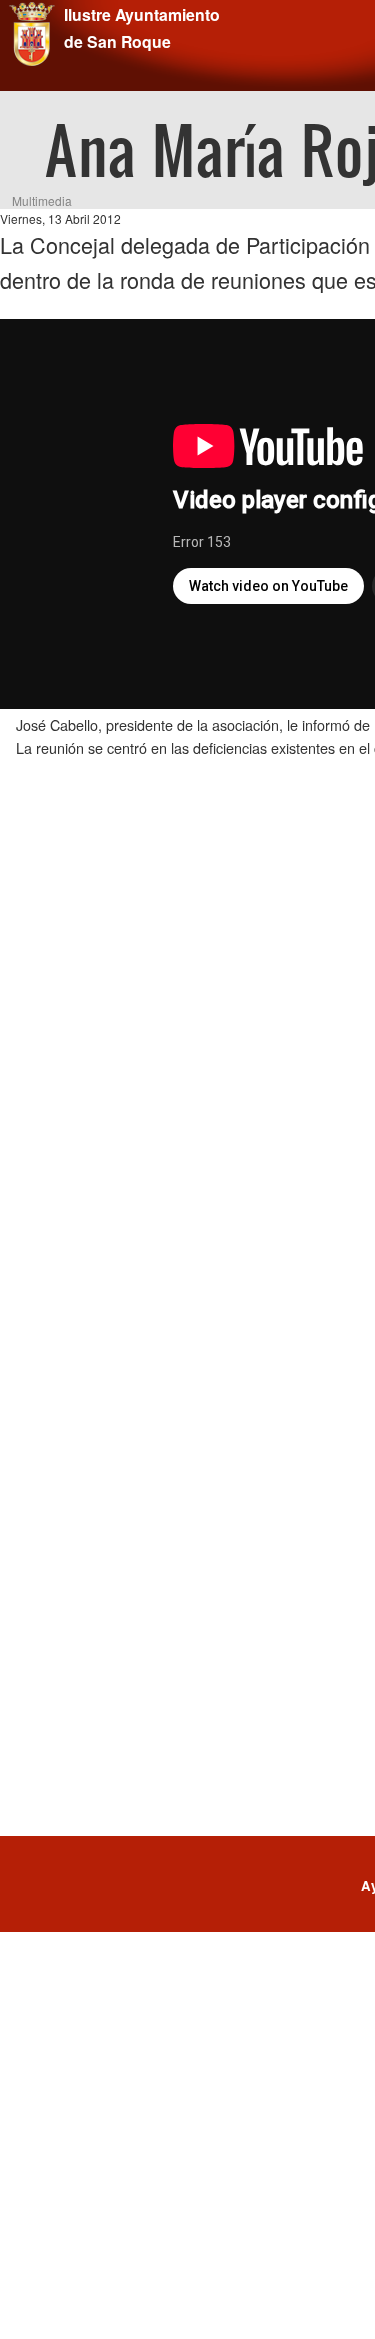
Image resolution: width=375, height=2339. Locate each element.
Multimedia (42, 200)
